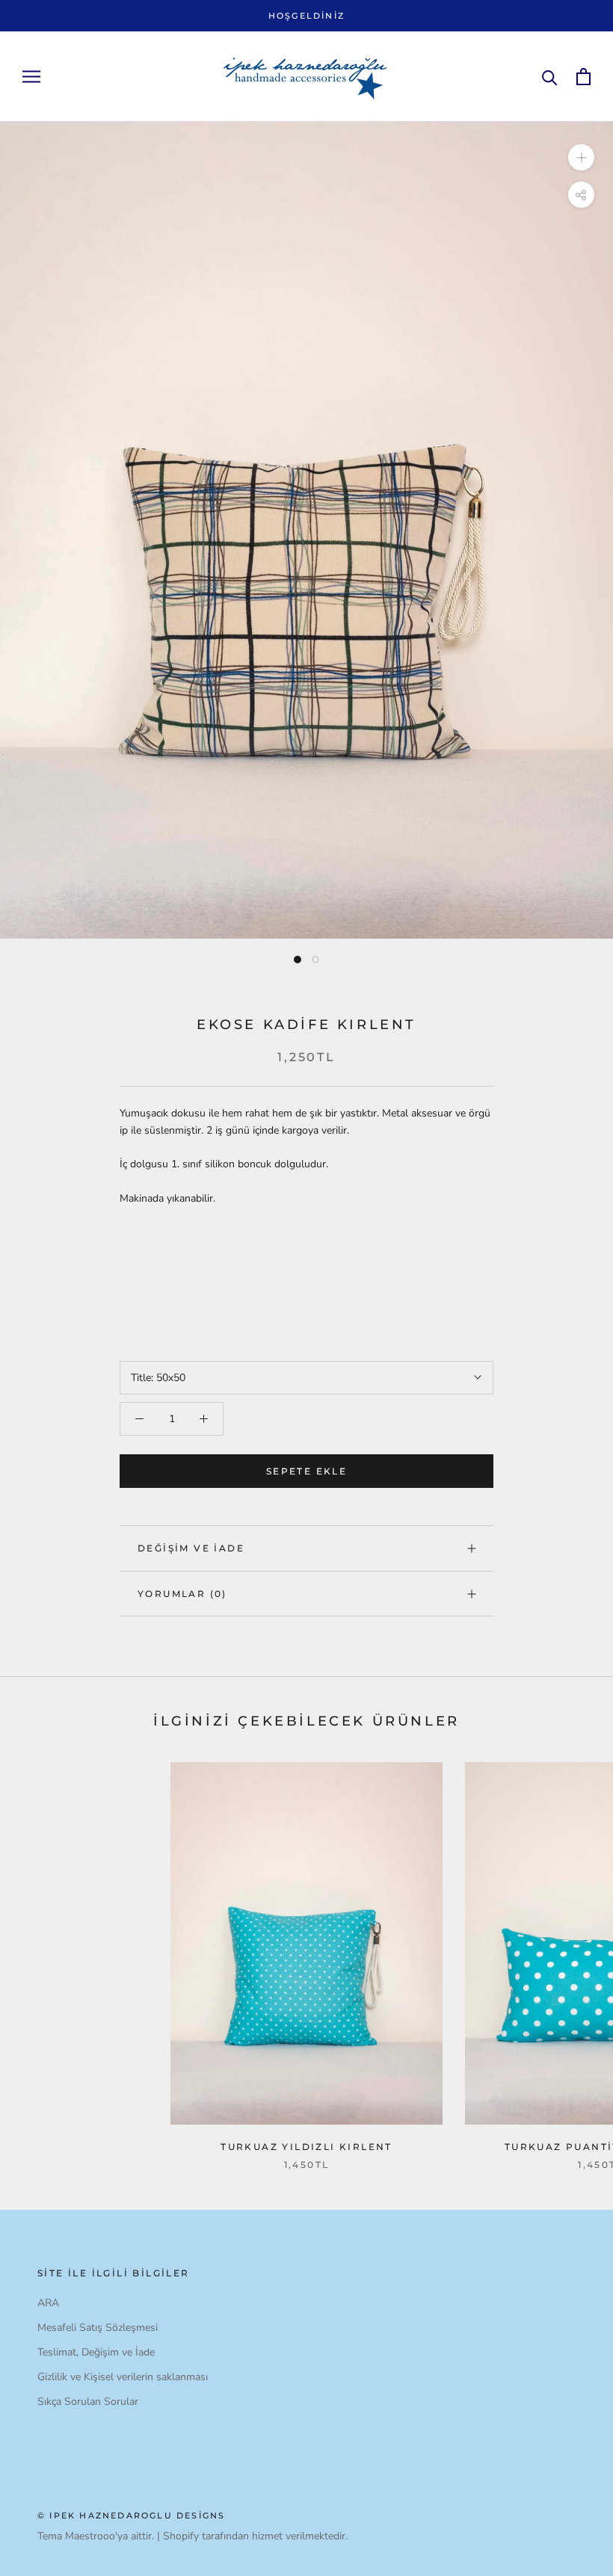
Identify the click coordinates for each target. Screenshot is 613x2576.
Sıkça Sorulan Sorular (88, 2402)
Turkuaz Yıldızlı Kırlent (306, 2147)
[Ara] (550, 77)
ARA (48, 2303)
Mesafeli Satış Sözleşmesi (98, 2328)
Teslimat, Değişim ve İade (96, 2352)
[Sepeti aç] (583, 77)
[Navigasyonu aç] (31, 77)
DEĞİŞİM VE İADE (191, 1548)
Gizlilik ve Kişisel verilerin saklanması (123, 2377)
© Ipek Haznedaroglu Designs (131, 2515)
